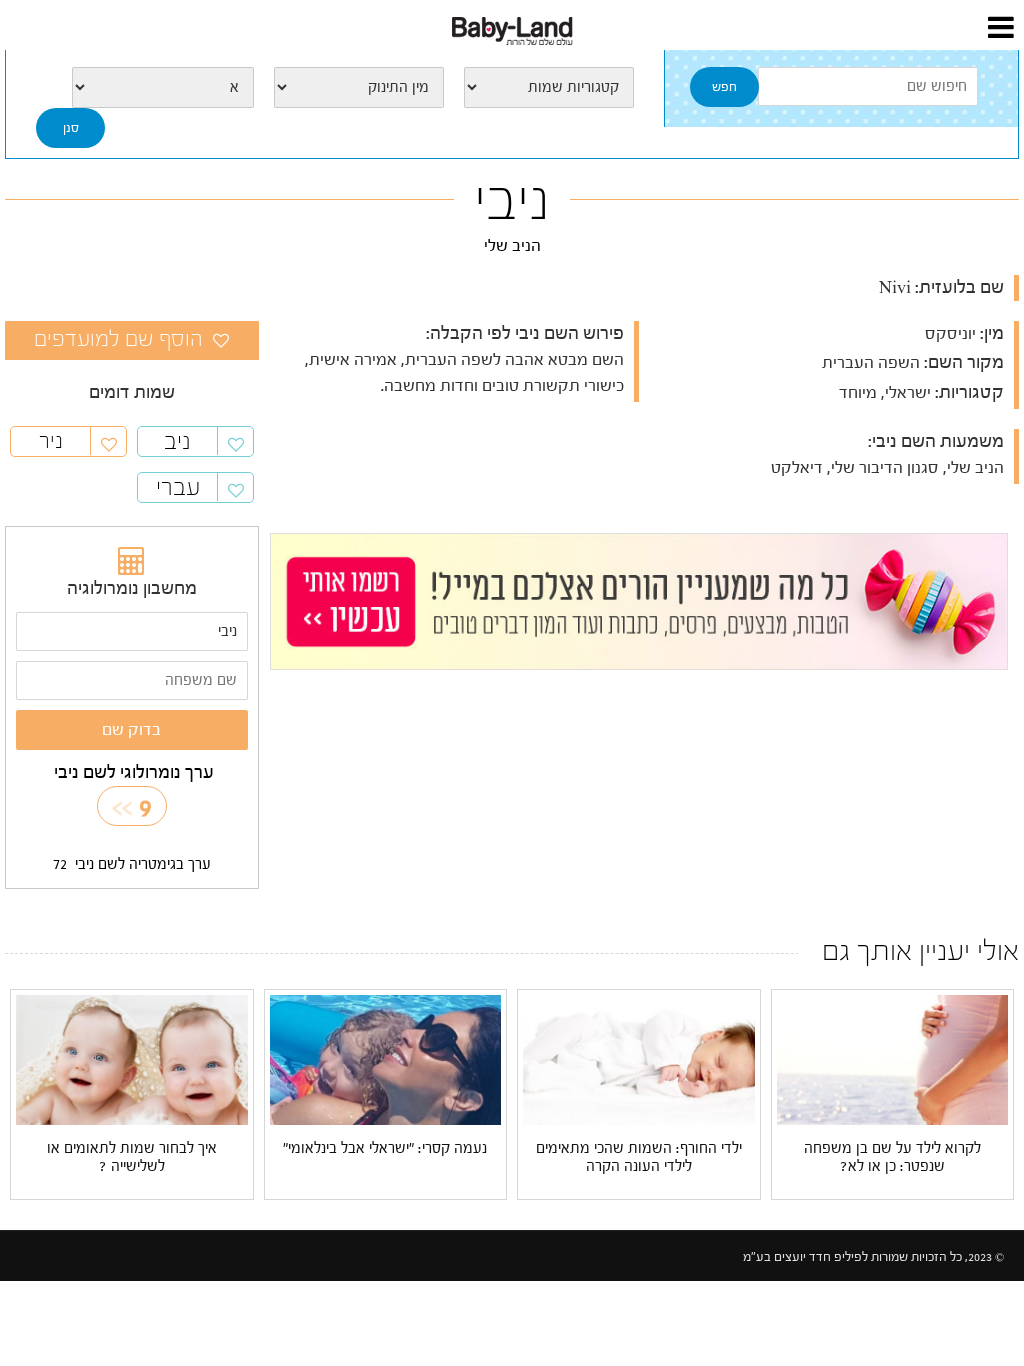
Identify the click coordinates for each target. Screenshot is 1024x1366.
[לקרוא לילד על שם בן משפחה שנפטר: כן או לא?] (893, 1059)
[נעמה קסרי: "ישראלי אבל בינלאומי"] (386, 1059)
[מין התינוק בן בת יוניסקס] (359, 87)
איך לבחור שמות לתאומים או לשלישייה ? (132, 1157)
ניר (51, 441)
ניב (177, 441)
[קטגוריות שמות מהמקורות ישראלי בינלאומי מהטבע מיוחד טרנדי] (549, 87)
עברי (178, 487)
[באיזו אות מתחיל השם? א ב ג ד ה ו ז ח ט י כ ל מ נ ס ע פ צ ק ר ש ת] (163, 87)
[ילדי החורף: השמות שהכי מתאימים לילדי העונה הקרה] (639, 1059)
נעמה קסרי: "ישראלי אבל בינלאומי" (385, 1148)
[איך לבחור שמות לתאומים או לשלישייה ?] (132, 1058)
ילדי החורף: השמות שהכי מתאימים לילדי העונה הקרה (639, 1157)
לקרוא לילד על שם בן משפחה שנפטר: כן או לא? (892, 1157)
